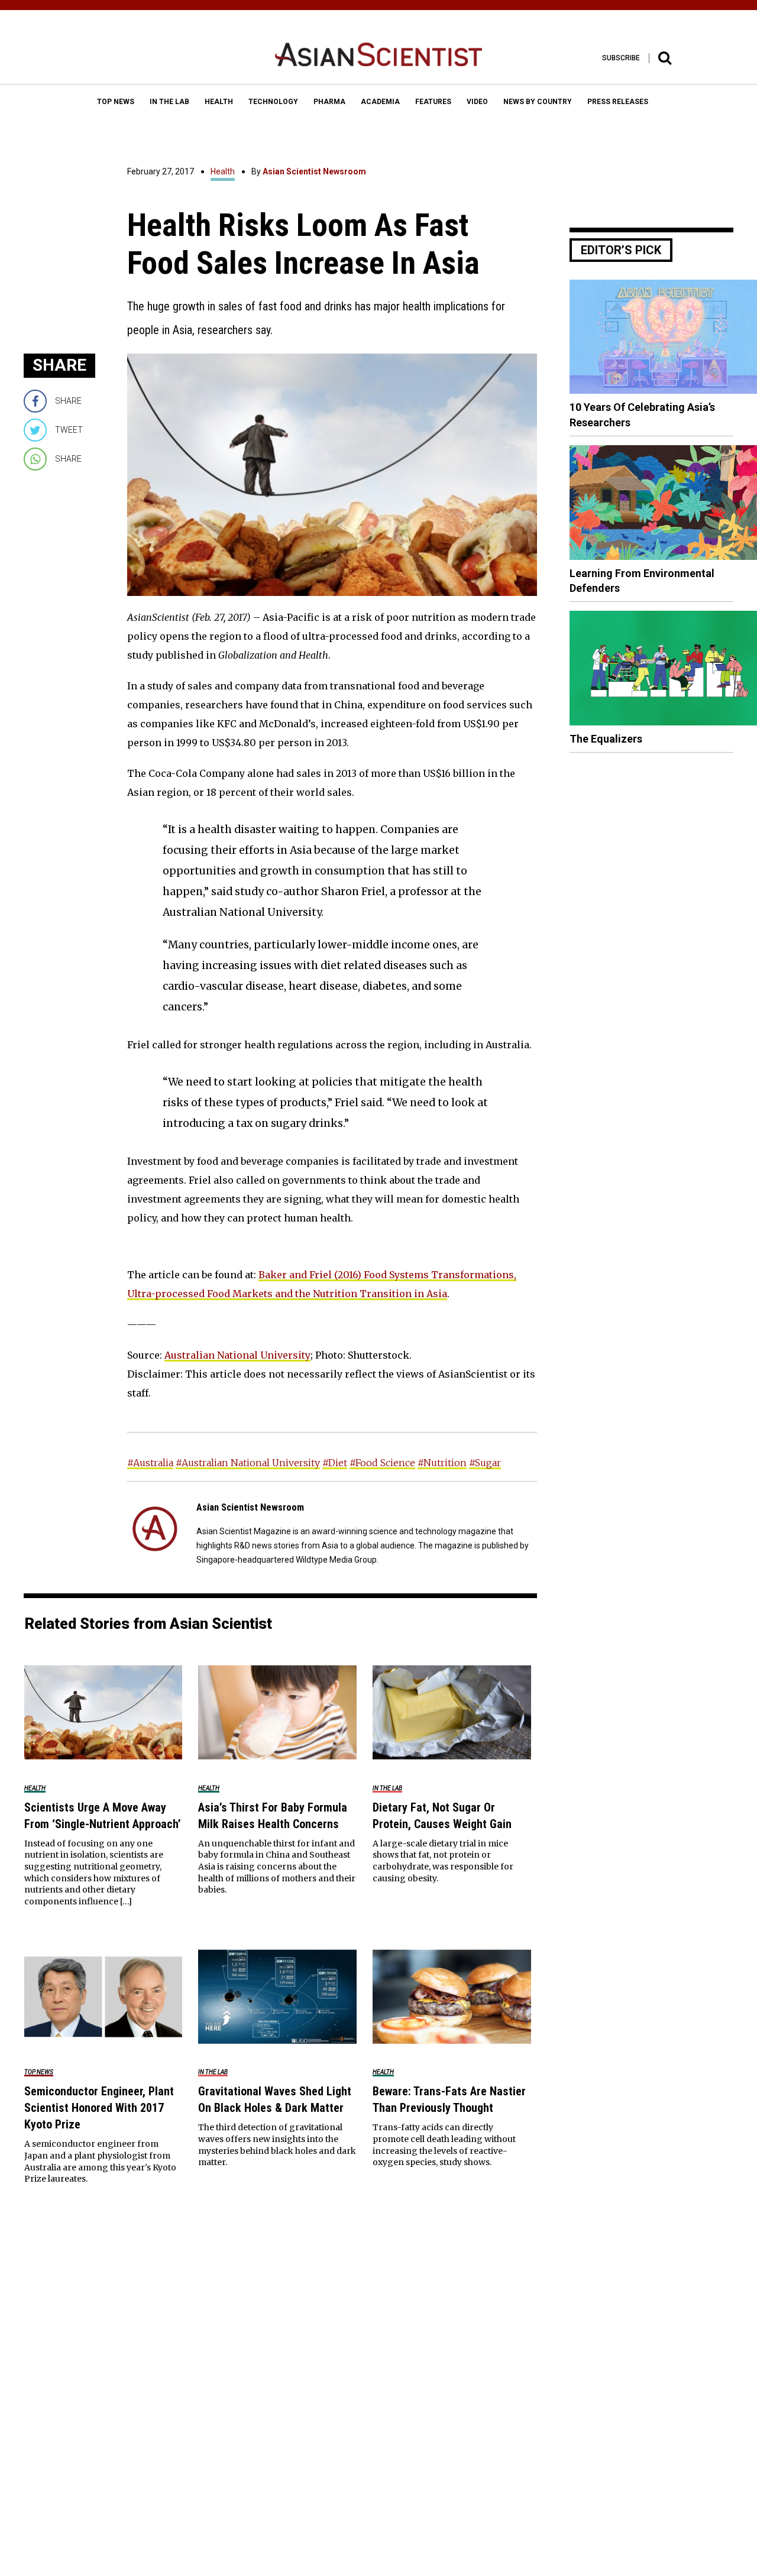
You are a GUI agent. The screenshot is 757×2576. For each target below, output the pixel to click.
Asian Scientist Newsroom (314, 171)
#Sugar (485, 1463)
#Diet (335, 1463)
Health (223, 171)
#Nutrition (442, 1463)
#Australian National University (248, 1463)
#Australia (150, 1463)
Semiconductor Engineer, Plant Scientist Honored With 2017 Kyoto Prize (99, 2108)
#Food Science (382, 1463)
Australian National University (237, 1355)
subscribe (621, 58)
